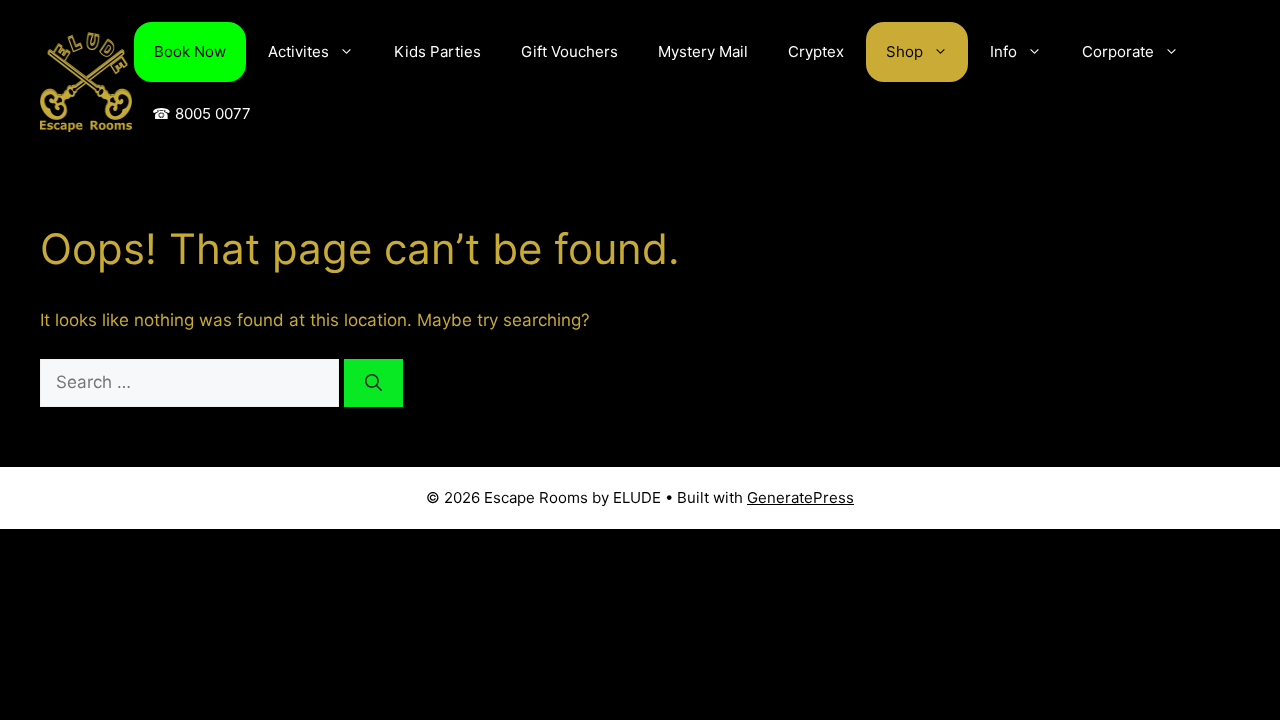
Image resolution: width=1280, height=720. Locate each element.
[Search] (373, 383)
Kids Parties (437, 51)
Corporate (1118, 51)
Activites (298, 51)
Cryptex (816, 51)
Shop (904, 51)
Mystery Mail (703, 51)
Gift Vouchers (569, 51)
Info (1003, 51)
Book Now (190, 51)
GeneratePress (800, 497)
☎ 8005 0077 (201, 113)
